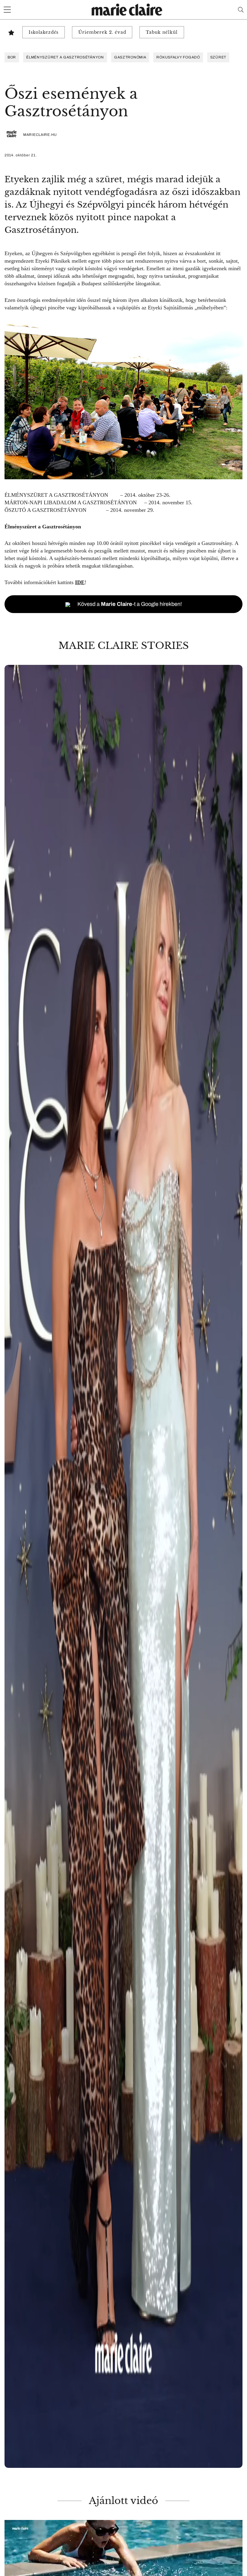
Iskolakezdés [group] (44, 32)
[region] (123, 1566)
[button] (123, 1566)
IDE (80, 582)
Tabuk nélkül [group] (162, 32)
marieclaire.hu (40, 135)
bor (12, 57)
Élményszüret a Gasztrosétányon (65, 57)
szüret (218, 57)
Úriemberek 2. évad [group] (102, 32)
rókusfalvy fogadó (178, 57)
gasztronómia (130, 57)
